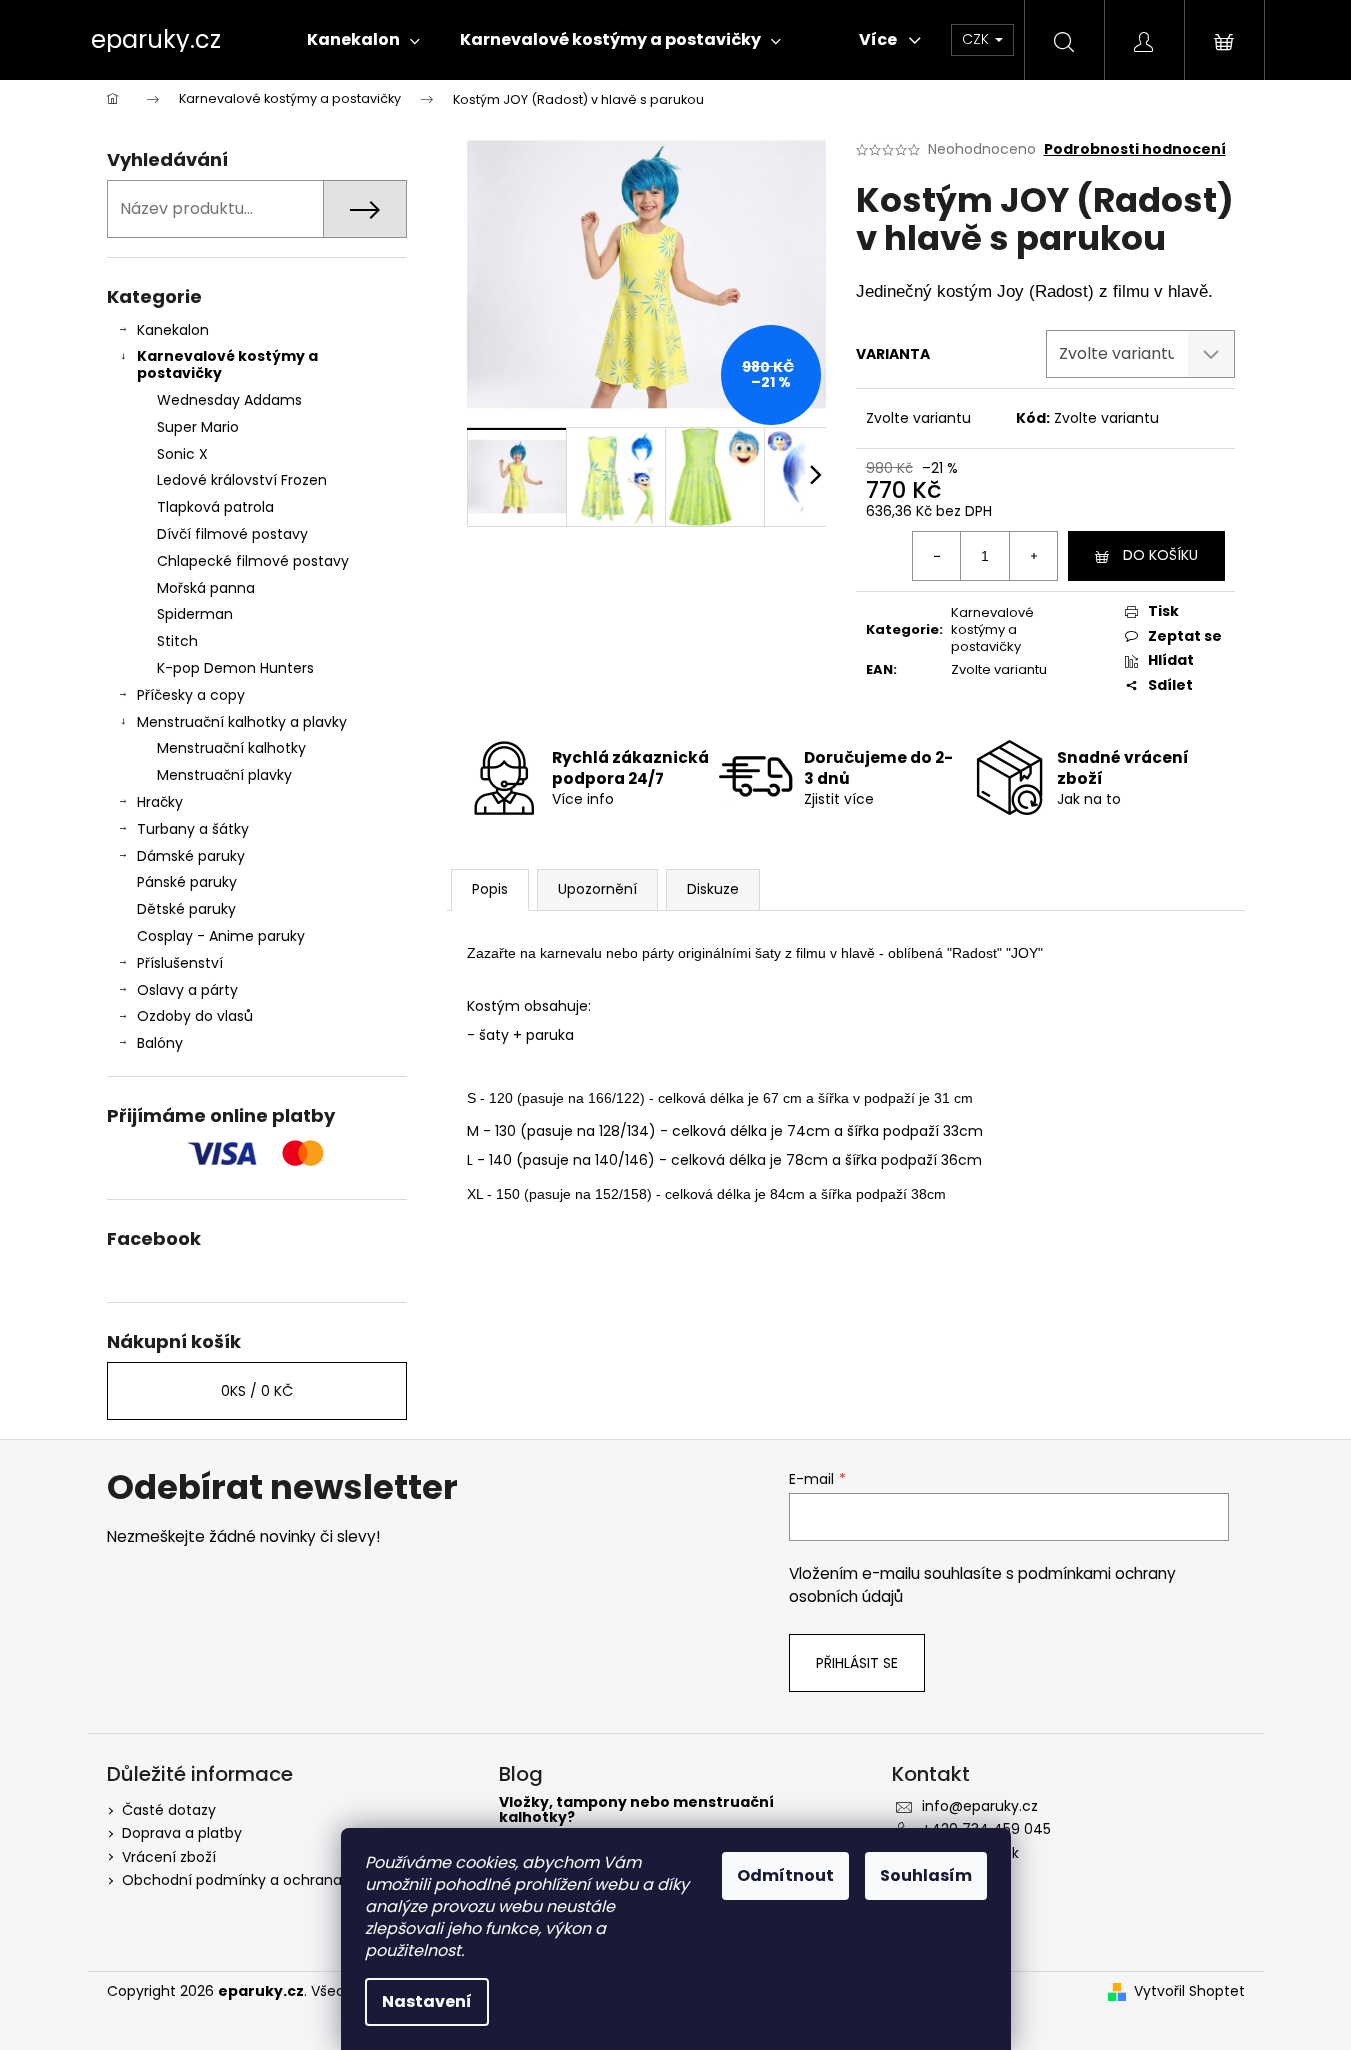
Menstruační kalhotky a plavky (242, 722)
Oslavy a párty (187, 990)
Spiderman (195, 614)
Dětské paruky (186, 909)
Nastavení (427, 2001)
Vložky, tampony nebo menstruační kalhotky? (636, 1810)
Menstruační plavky (224, 775)
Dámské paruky (191, 856)
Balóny (160, 1043)
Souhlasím (926, 1875)
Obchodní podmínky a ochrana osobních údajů (288, 1880)
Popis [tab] (490, 889)
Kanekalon (173, 330)
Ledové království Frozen (242, 480)
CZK (977, 39)
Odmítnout (785, 1875)
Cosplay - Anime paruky (221, 936)
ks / (257, 1391)
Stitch (177, 641)
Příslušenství (180, 963)
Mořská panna (206, 588)
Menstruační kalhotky (231, 748)
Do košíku (1160, 555)
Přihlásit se (857, 1663)
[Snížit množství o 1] (937, 556)
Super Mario (198, 427)
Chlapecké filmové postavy (253, 561)
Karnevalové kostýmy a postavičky (227, 364)
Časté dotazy (169, 1810)
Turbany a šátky (193, 829)
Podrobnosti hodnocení (1135, 149)
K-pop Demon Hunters (235, 668)
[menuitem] (363, 40)
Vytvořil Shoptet (1189, 1991)
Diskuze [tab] (713, 889)
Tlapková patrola (215, 507)
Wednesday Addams (229, 400)
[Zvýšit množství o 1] (1033, 556)
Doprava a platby (182, 1833)
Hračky (160, 802)
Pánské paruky (187, 882)
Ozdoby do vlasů (195, 1016)
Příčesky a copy (191, 695)
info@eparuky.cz (980, 1806)
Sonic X (182, 454)
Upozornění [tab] (597, 889)
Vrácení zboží (169, 1857)
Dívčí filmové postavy (232, 534)
